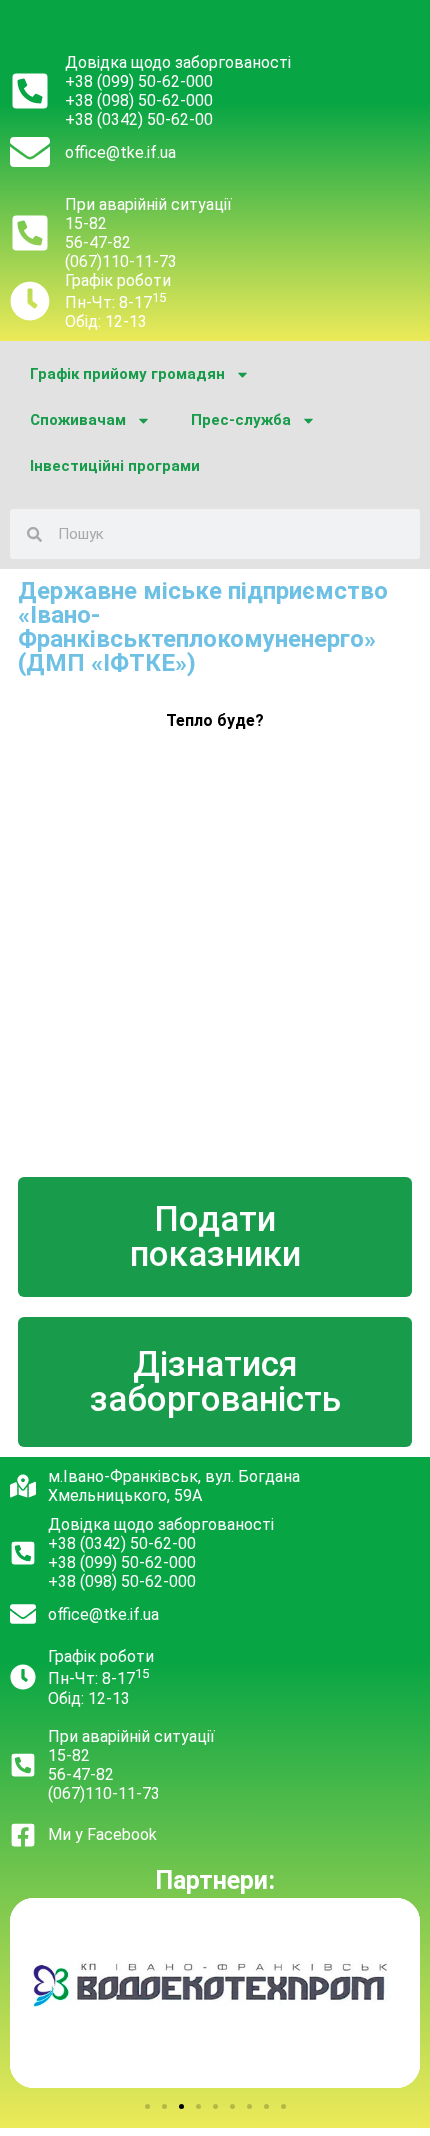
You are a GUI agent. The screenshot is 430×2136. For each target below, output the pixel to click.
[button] (147, 2106)
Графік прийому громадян (127, 374)
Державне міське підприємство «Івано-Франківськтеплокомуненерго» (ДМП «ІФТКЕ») (203, 627)
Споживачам (78, 420)
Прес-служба (241, 420)
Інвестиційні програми (115, 466)
